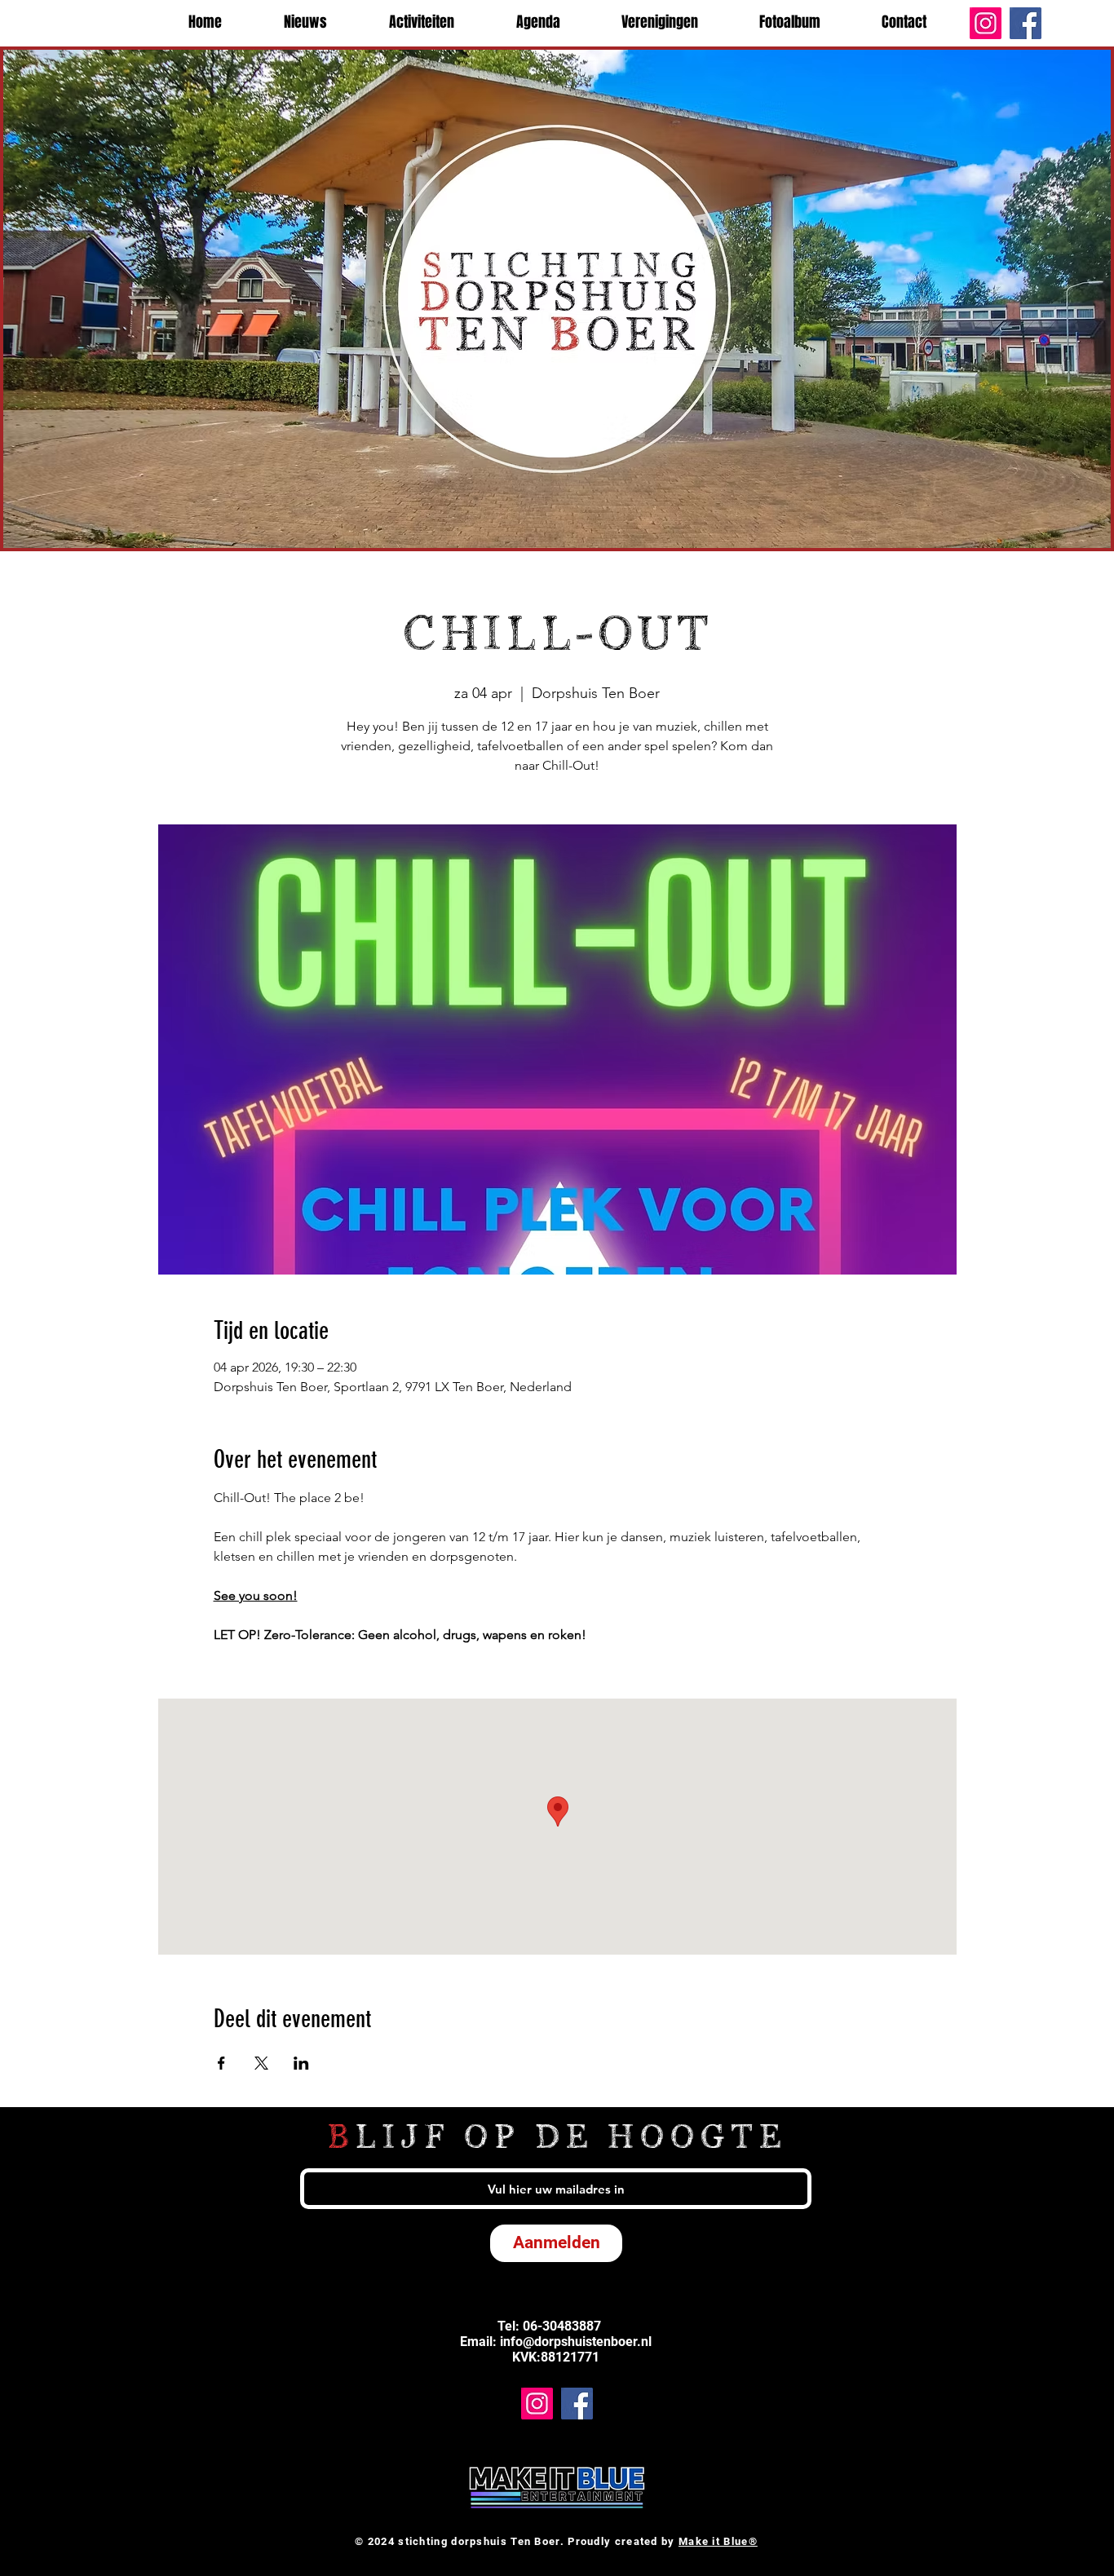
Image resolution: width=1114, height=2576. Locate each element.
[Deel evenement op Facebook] (221, 2063)
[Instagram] (986, 23)
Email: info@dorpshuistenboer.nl (556, 2342)
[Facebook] (1026, 23)
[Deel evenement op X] (261, 2063)
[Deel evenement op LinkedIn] (301, 2063)
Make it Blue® (718, 2541)
